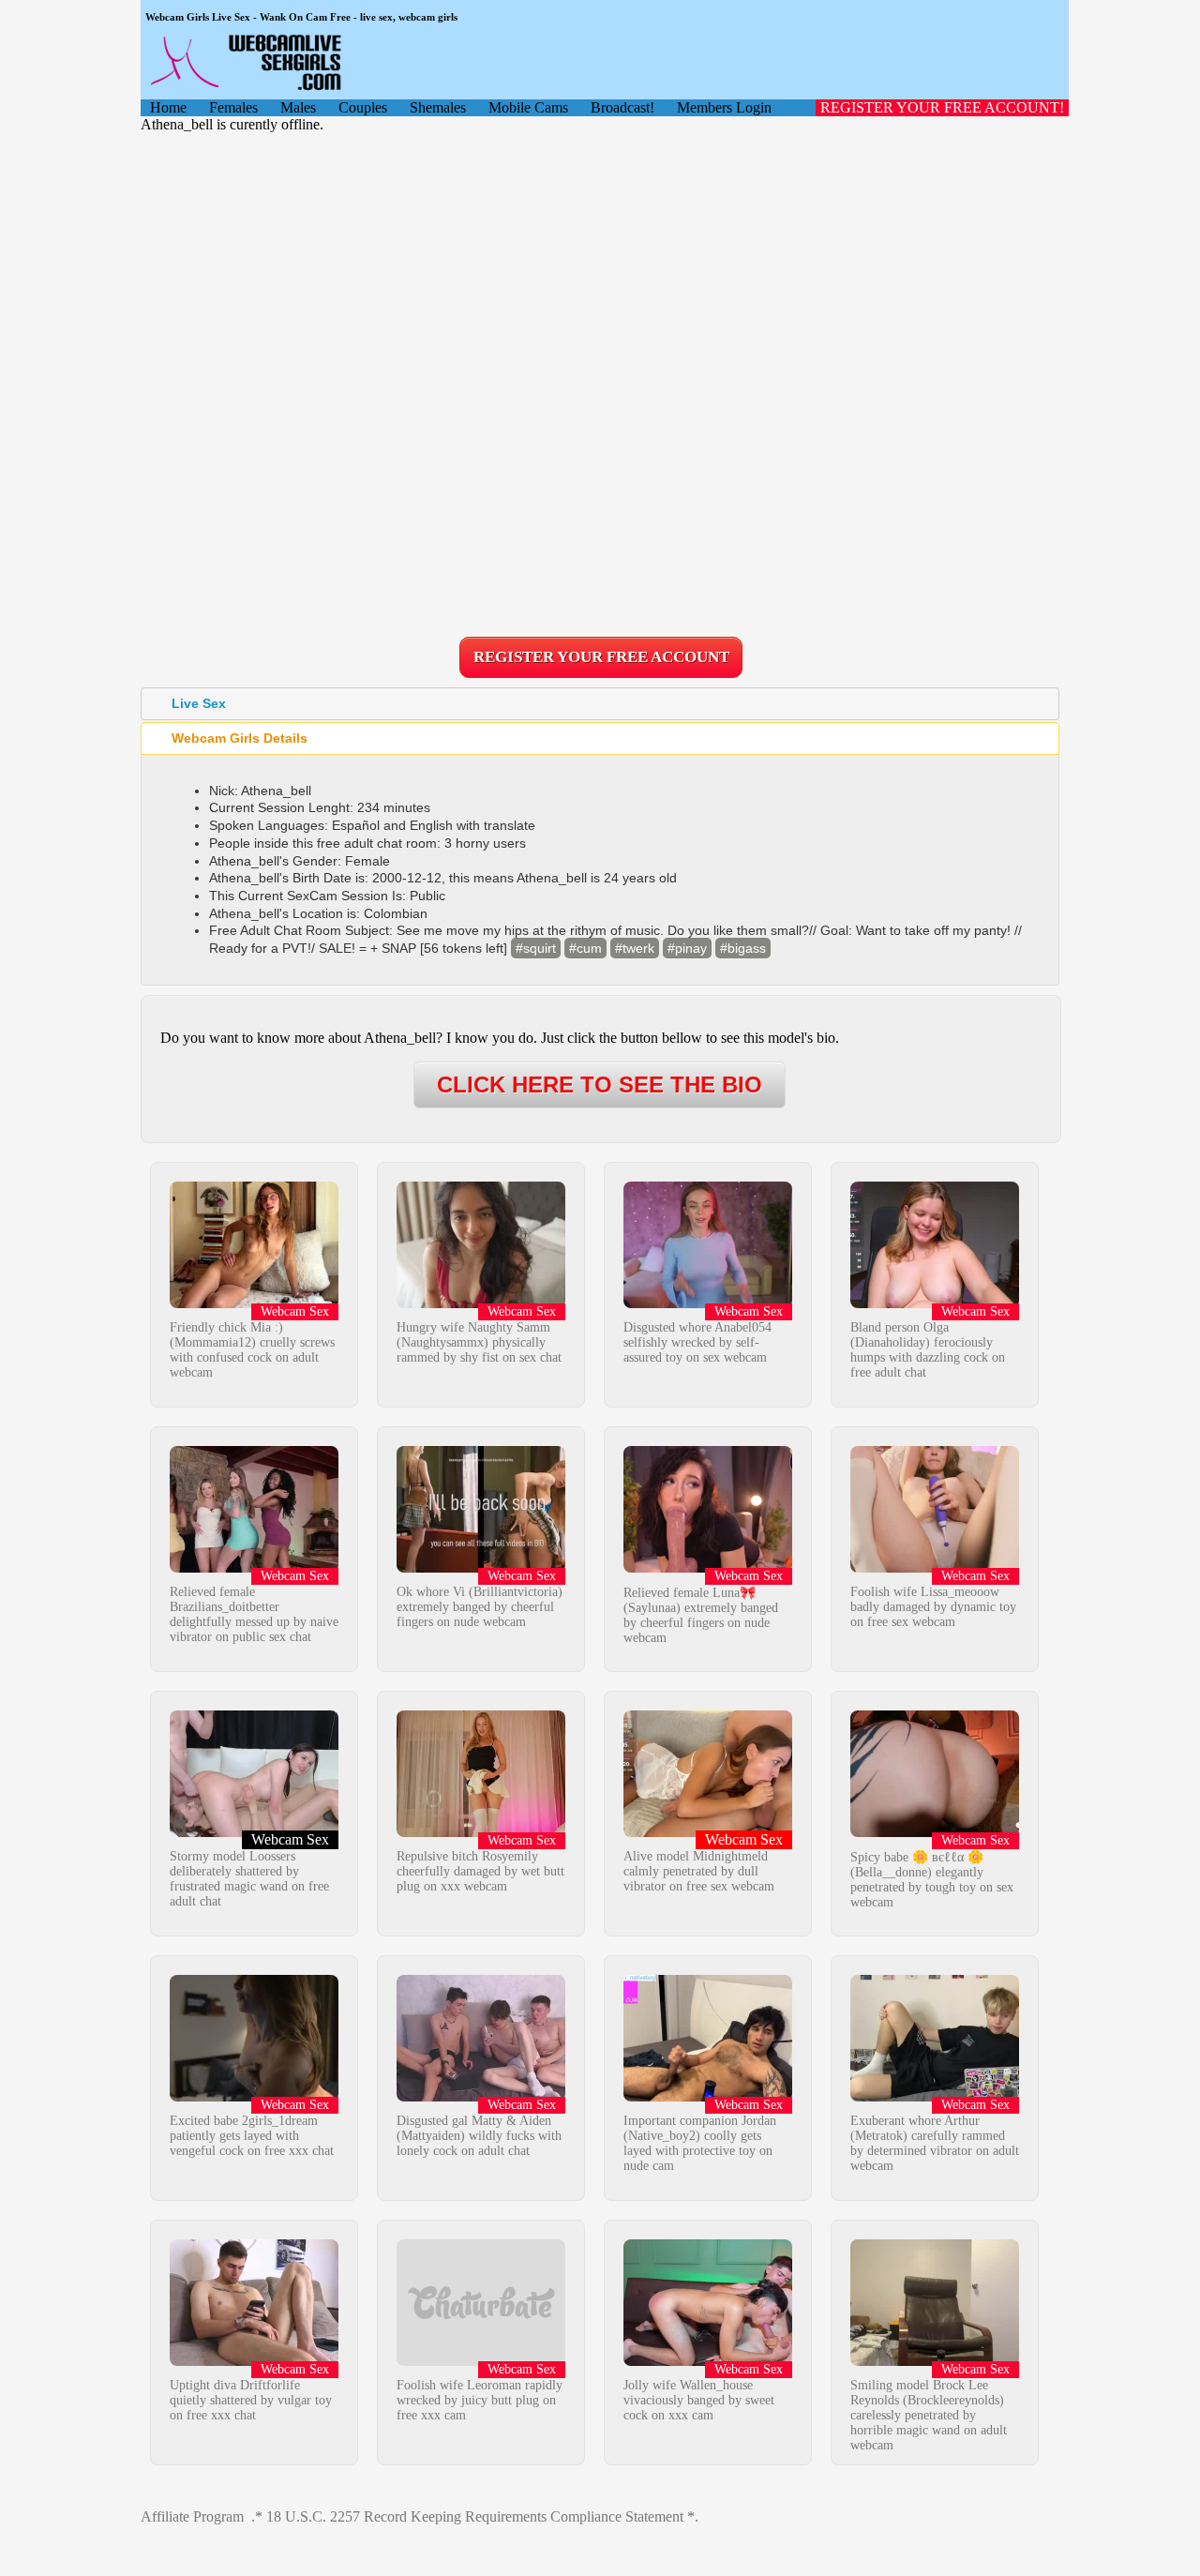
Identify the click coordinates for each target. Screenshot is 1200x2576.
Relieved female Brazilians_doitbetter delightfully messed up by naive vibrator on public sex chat (254, 1614)
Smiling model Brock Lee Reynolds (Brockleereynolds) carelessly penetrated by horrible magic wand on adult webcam (929, 2415)
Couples (363, 107)
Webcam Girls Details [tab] (240, 738)
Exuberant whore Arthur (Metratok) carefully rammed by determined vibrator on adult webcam (935, 2143)
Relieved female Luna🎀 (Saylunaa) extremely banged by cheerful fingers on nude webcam (701, 1615)
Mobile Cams (528, 107)
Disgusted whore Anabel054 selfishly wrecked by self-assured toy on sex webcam (697, 1342)
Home (168, 107)
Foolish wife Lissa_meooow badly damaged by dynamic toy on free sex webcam (933, 1607)
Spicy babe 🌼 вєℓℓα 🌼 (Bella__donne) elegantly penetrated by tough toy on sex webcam (932, 1880)
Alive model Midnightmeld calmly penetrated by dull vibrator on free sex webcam (699, 1871)
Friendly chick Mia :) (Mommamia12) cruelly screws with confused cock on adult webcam (252, 1350)
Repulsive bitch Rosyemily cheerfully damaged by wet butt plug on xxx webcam (480, 1871)
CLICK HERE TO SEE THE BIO (600, 1085)
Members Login (724, 107)
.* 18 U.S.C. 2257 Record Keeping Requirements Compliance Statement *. (475, 2516)
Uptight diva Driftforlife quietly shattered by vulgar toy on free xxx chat (251, 2400)
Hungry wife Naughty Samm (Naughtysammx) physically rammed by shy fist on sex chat (479, 1342)
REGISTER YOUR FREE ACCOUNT (601, 657)
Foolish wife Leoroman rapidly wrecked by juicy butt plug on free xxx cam (480, 2400)
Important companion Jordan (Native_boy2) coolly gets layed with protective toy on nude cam (700, 2143)
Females (233, 107)
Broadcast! (622, 107)
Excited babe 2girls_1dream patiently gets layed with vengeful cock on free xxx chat (252, 2136)
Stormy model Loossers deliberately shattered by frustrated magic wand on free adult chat (249, 1879)
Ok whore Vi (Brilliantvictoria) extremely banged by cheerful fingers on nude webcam (480, 1607)
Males (298, 107)
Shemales (438, 107)
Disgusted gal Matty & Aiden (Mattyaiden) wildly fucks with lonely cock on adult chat (479, 2136)
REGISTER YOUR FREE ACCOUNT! (942, 107)
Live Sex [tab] (199, 703)
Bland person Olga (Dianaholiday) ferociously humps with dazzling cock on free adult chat (928, 1350)
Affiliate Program (192, 2516)
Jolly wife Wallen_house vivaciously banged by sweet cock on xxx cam (699, 2400)
